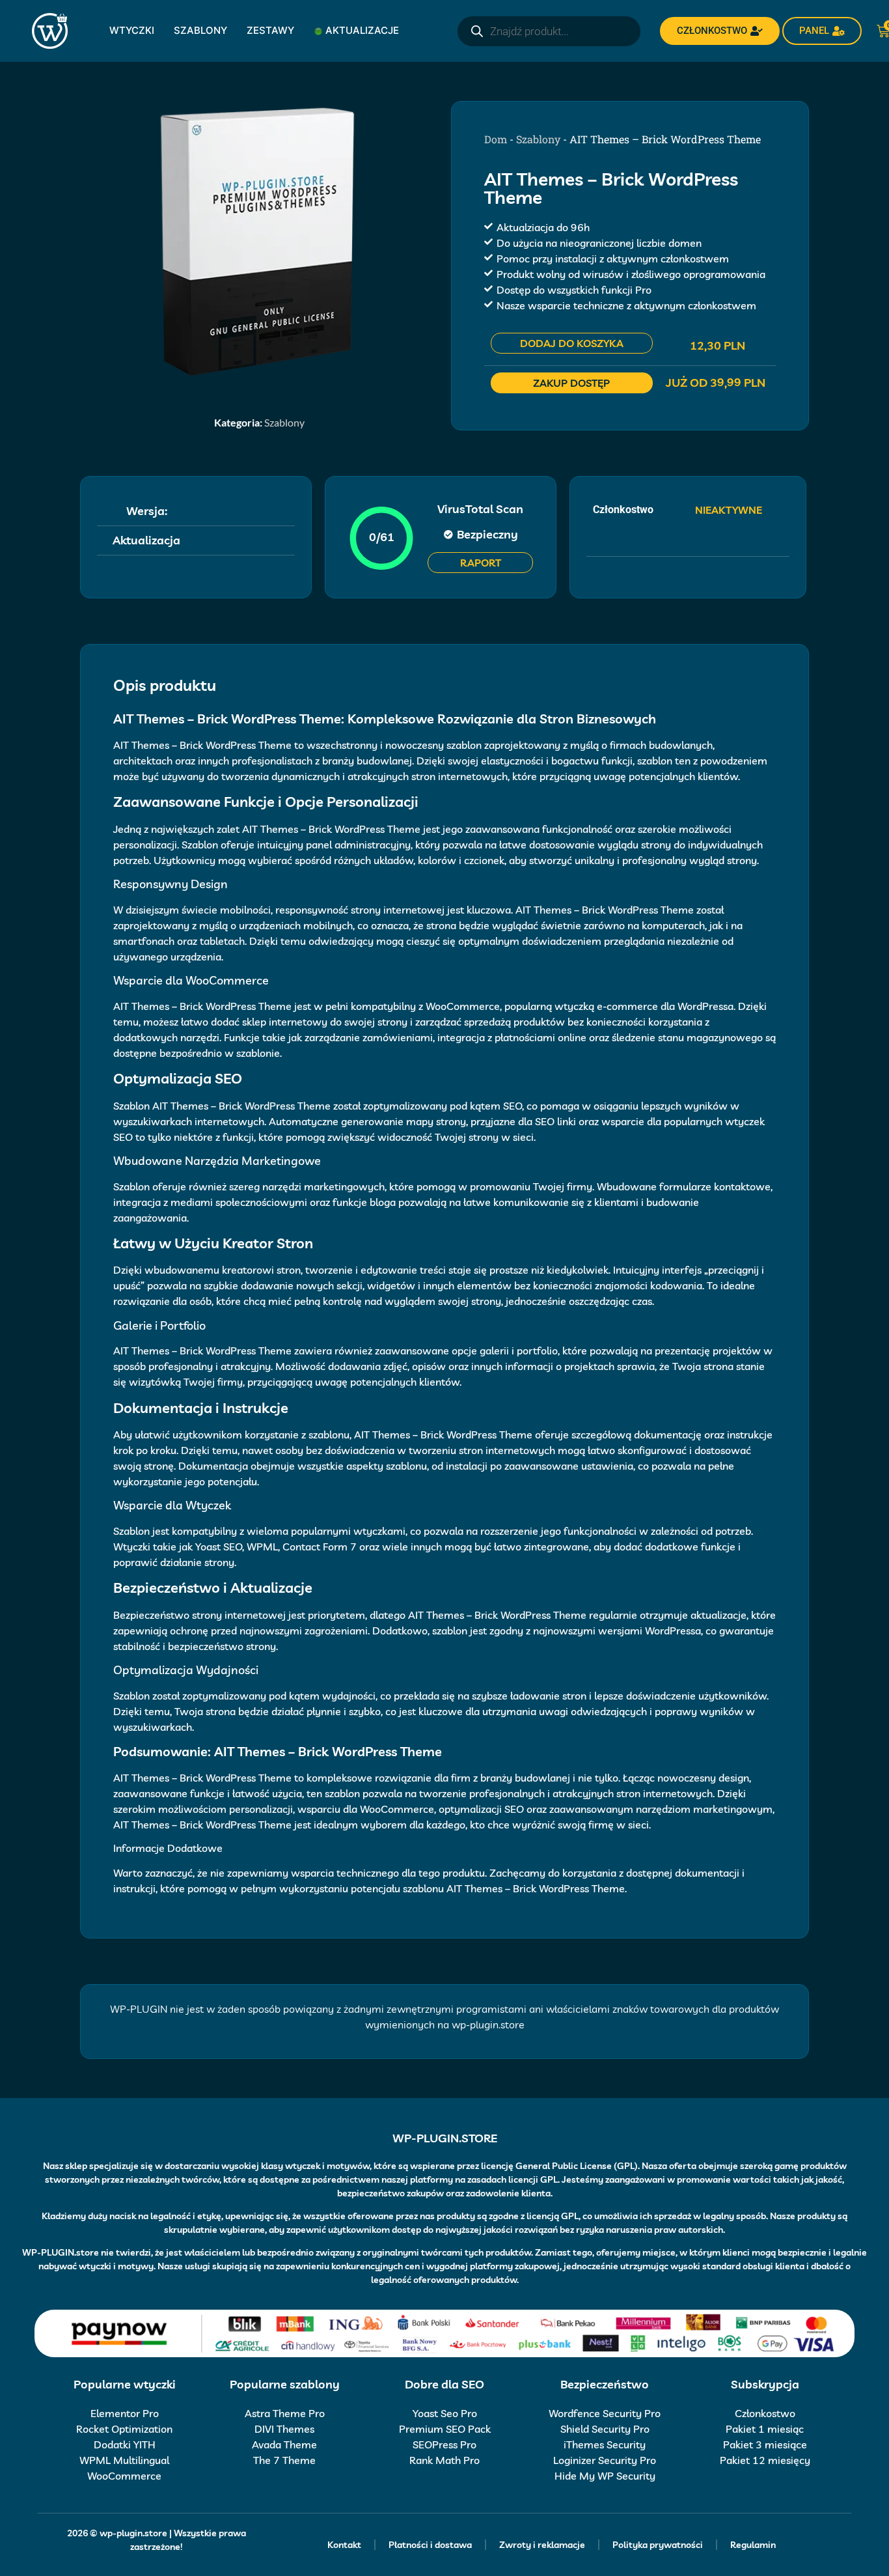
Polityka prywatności (658, 2545)
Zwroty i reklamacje (542, 2545)
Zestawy (270, 30)
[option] (259, 241)
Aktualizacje (362, 30)
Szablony (200, 30)
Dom (496, 139)
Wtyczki (132, 30)
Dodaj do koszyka (572, 343)
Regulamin (753, 2545)
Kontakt (344, 2545)
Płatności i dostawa (430, 2545)
